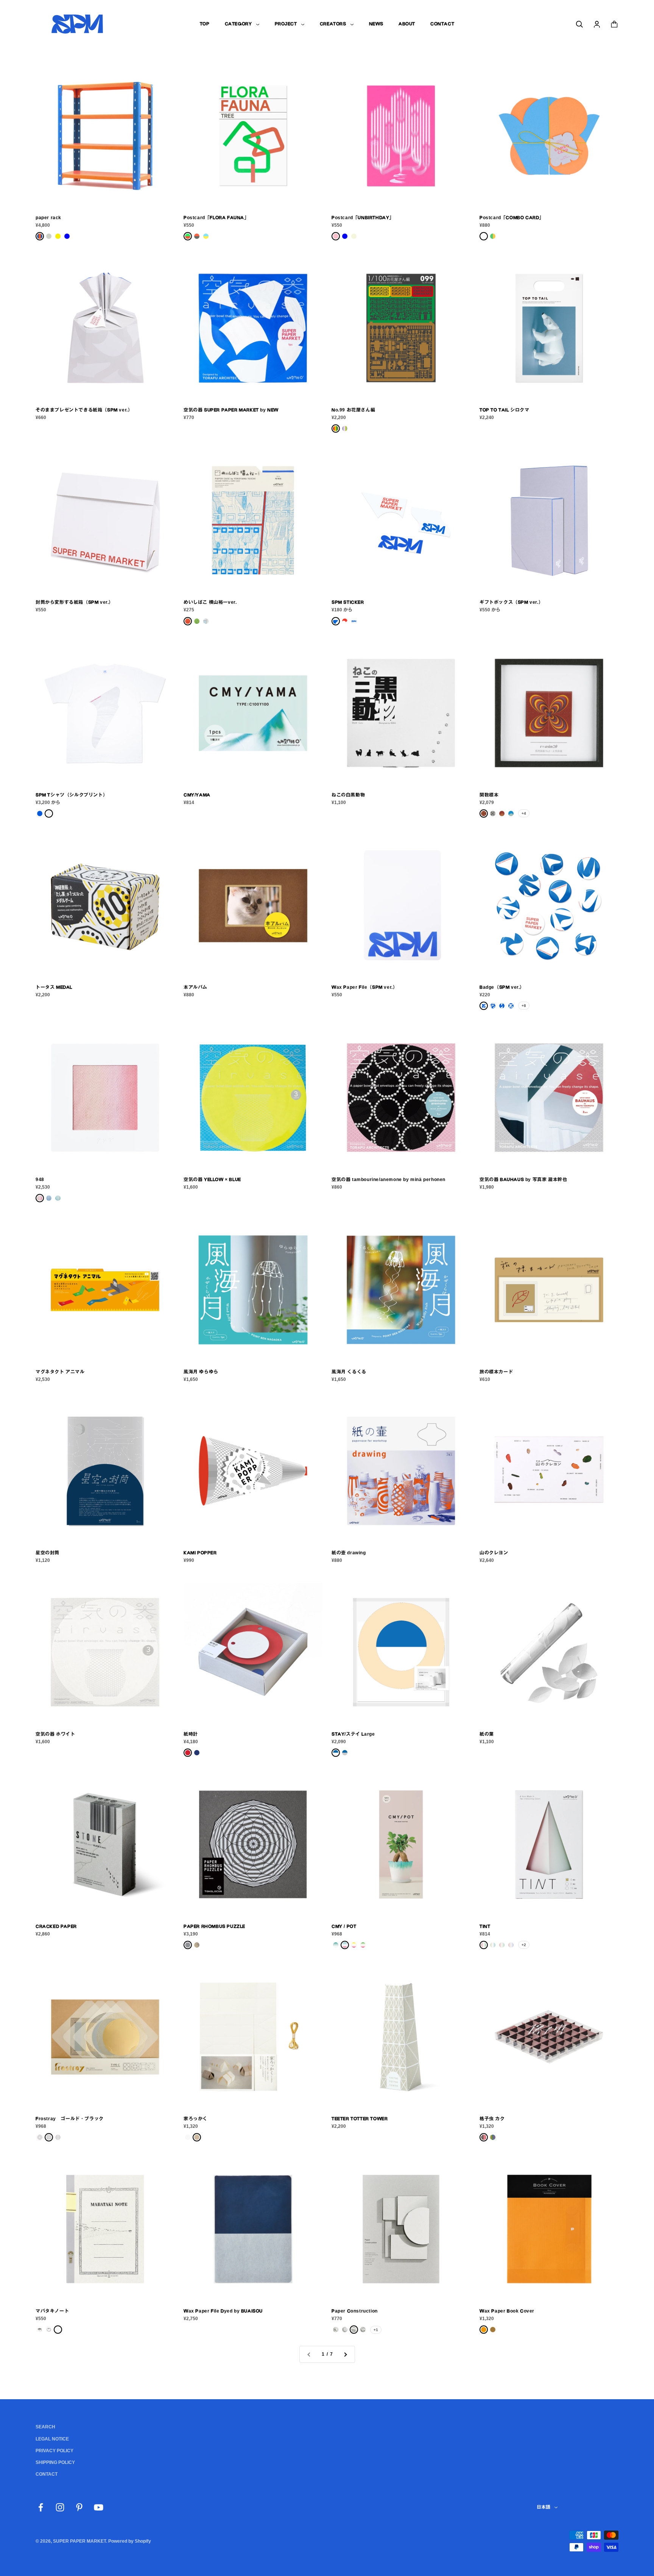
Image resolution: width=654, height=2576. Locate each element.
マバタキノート (52, 2311)
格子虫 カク (492, 2119)
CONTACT (442, 24)
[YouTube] (99, 2507)
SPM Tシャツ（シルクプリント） (72, 795)
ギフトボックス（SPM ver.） (511, 602)
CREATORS (333, 24)
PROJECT (286, 24)
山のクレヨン (494, 1553)
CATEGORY (238, 24)
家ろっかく (195, 2119)
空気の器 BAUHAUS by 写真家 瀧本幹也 (523, 1180)
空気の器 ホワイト (55, 1734)
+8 (524, 1006)
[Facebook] (41, 2507)
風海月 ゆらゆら (201, 1372)
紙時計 (191, 1734)
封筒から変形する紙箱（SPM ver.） (75, 602)
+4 (524, 813)
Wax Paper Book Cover (507, 2311)
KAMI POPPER (200, 1553)
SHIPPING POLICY (55, 2462)
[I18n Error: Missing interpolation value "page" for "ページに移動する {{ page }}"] (345, 2354)
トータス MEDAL (54, 987)
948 (40, 1180)
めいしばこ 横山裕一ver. (210, 602)
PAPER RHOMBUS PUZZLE (214, 1926)
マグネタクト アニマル (60, 1372)
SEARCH (45, 2427)
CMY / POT (344, 1926)
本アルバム (195, 987)
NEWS (376, 24)
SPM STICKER (348, 602)
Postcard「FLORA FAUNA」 (216, 218)
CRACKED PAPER (56, 1926)
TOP (205, 24)
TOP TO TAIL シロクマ (505, 410)
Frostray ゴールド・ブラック (70, 2119)
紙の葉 (487, 1734)
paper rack (48, 218)
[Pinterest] (79, 2507)
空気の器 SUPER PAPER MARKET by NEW (231, 410)
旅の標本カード (496, 1372)
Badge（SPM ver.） (502, 987)
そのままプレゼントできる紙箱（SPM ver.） (84, 410)
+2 (524, 1945)
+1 (376, 2330)
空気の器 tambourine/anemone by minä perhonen (389, 1180)
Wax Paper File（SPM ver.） (364, 987)
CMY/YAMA (197, 795)
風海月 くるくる (349, 1372)
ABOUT (407, 24)
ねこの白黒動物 (348, 795)
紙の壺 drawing (349, 1553)
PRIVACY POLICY (54, 2451)
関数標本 (489, 795)
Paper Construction (355, 2311)
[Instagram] (60, 2507)
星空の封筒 (47, 1553)
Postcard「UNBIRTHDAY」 (363, 218)
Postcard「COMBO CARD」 (512, 218)
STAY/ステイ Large (353, 1734)
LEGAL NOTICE (52, 2439)
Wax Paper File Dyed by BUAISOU (223, 2311)
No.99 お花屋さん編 (353, 410)
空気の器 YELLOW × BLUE (212, 1180)
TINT (485, 1926)
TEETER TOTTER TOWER (360, 2119)
